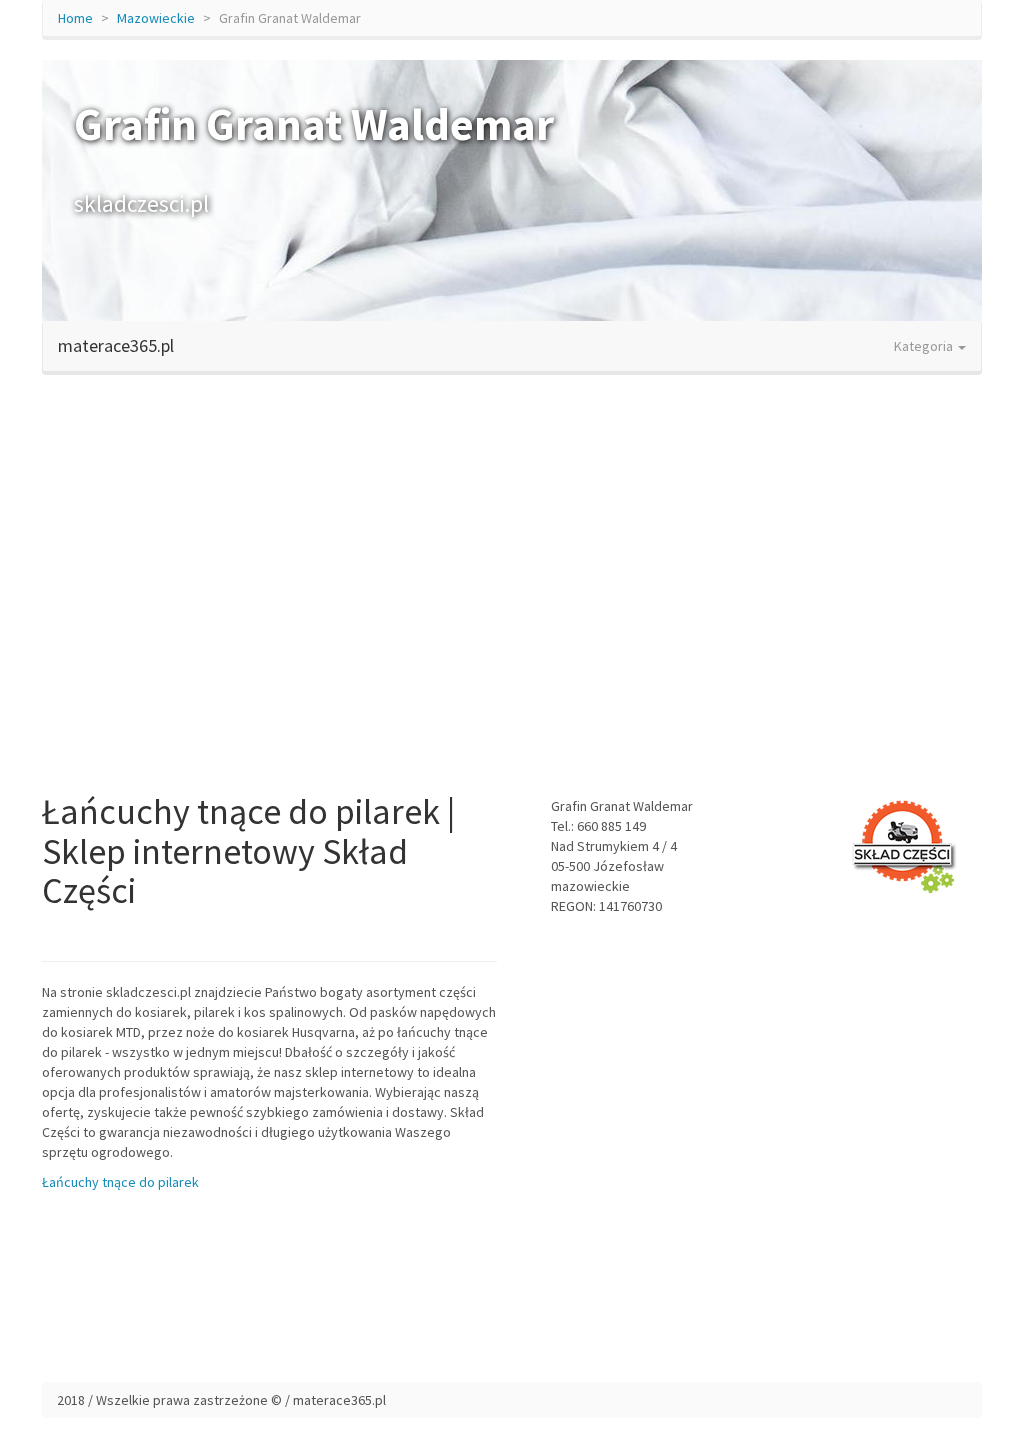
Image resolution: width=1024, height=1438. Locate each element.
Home (75, 18)
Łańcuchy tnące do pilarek (120, 1182)
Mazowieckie (156, 18)
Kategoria (925, 346)
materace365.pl (116, 345)
